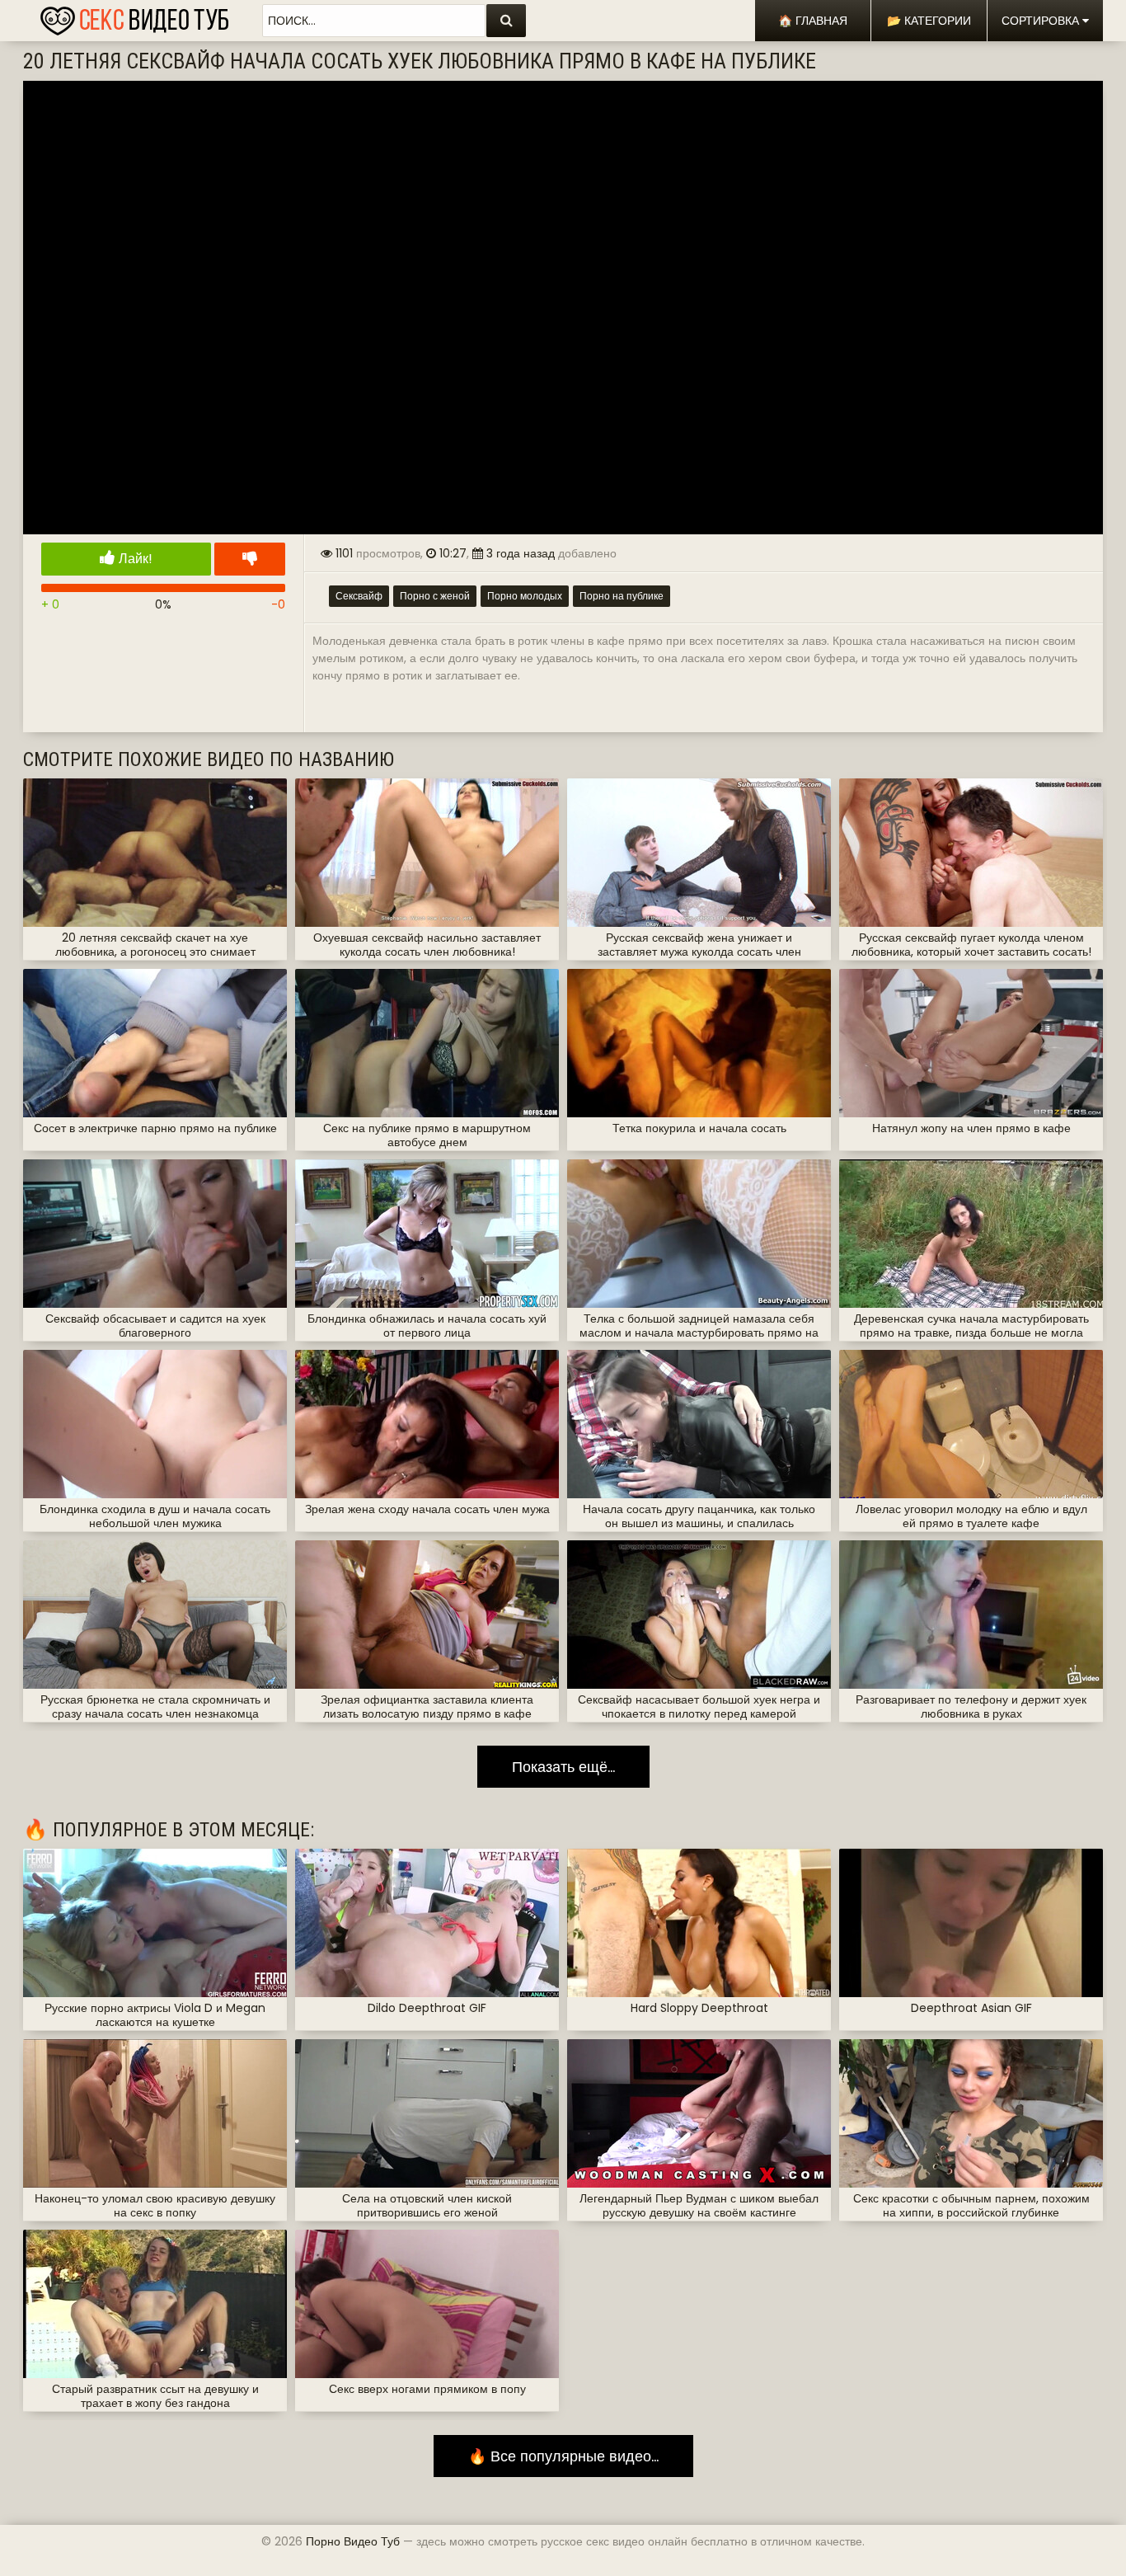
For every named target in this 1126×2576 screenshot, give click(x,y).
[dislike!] (250, 559)
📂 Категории (929, 21)
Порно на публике (622, 596)
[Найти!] (506, 21)
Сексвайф (359, 596)
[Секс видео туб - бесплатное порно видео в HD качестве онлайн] (134, 16)
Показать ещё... (563, 1767)
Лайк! (134, 559)
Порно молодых (525, 596)
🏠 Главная (813, 21)
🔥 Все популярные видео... (563, 2456)
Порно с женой (435, 596)
